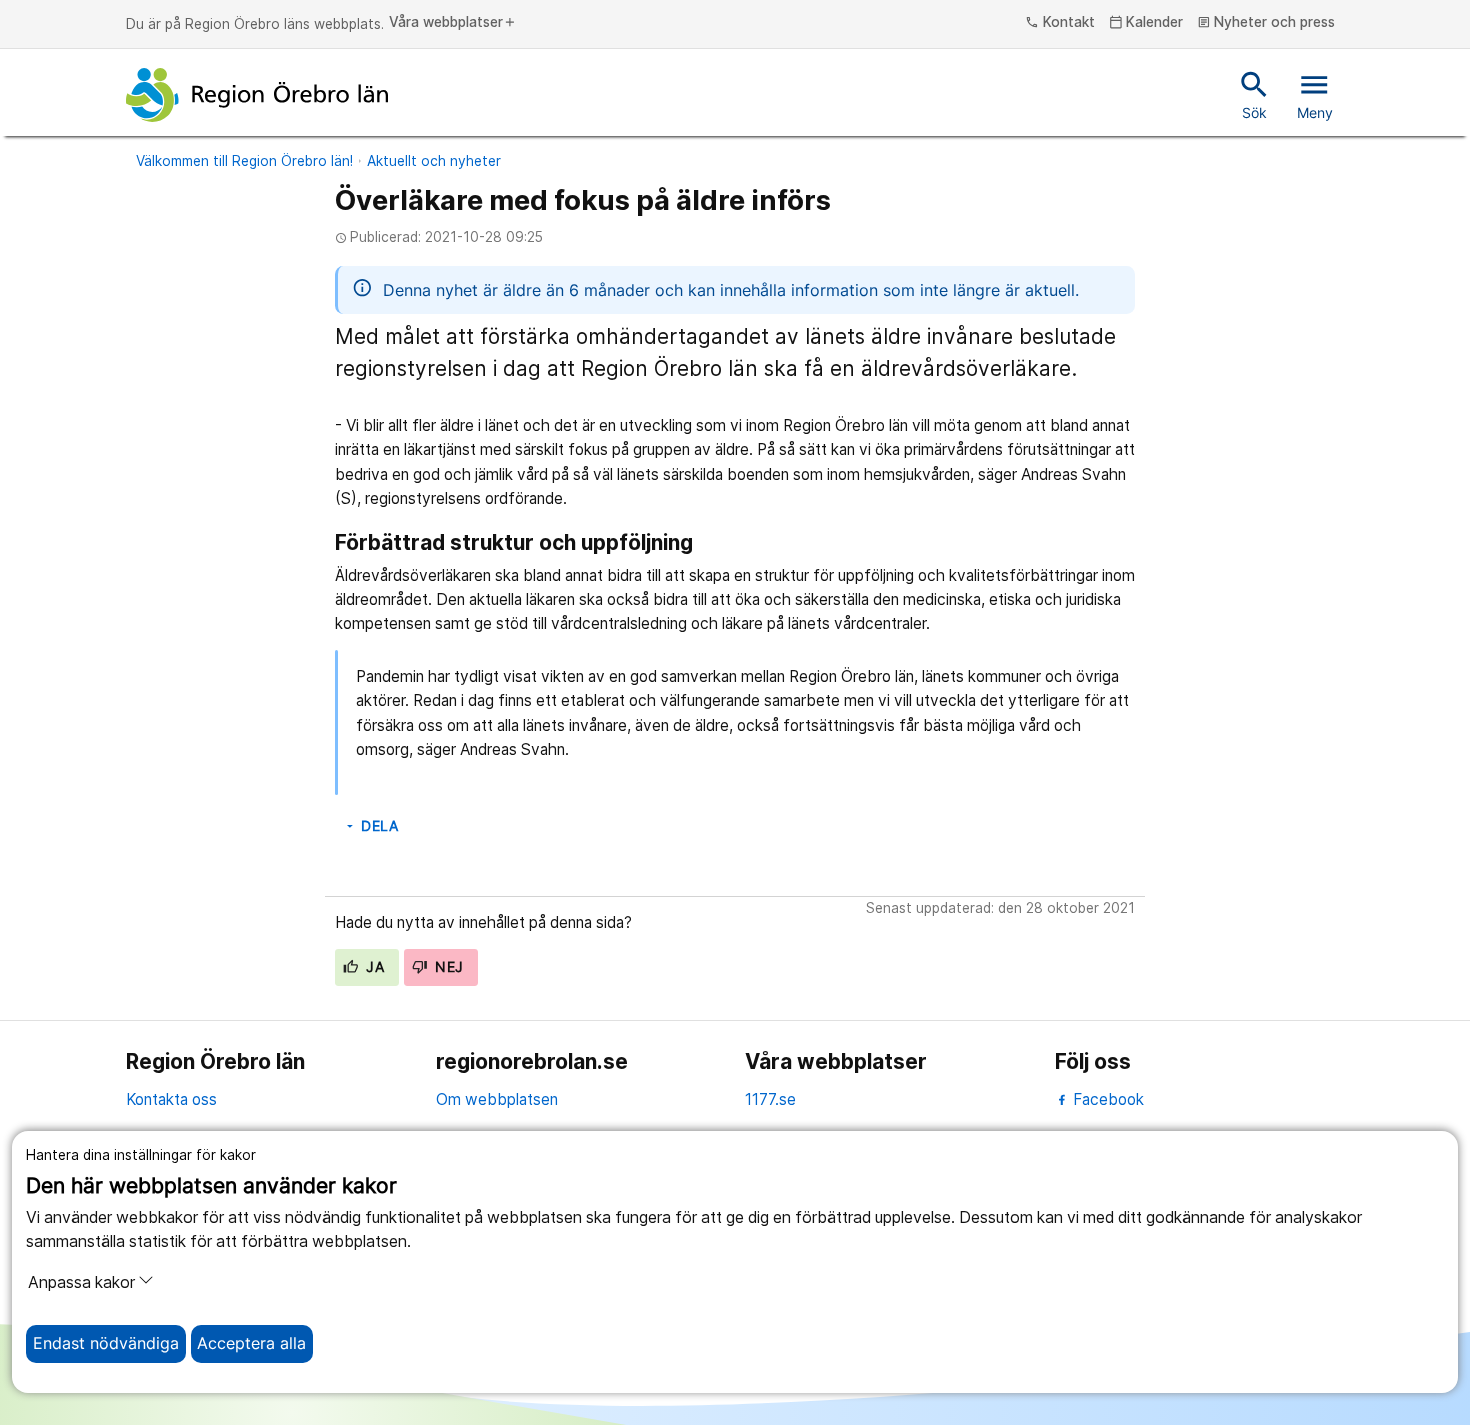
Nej (447, 967)
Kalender (1146, 23)
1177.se (770, 1099)
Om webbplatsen (497, 1099)
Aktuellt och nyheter (434, 161)
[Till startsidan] (257, 95)
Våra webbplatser (453, 23)
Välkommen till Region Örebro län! (244, 161)
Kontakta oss (171, 1099)
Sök (1254, 94)
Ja (373, 967)
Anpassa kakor (81, 1282)
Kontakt (1060, 23)
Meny (1315, 94)
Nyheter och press (1266, 23)
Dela (371, 826)
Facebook (1106, 1099)
